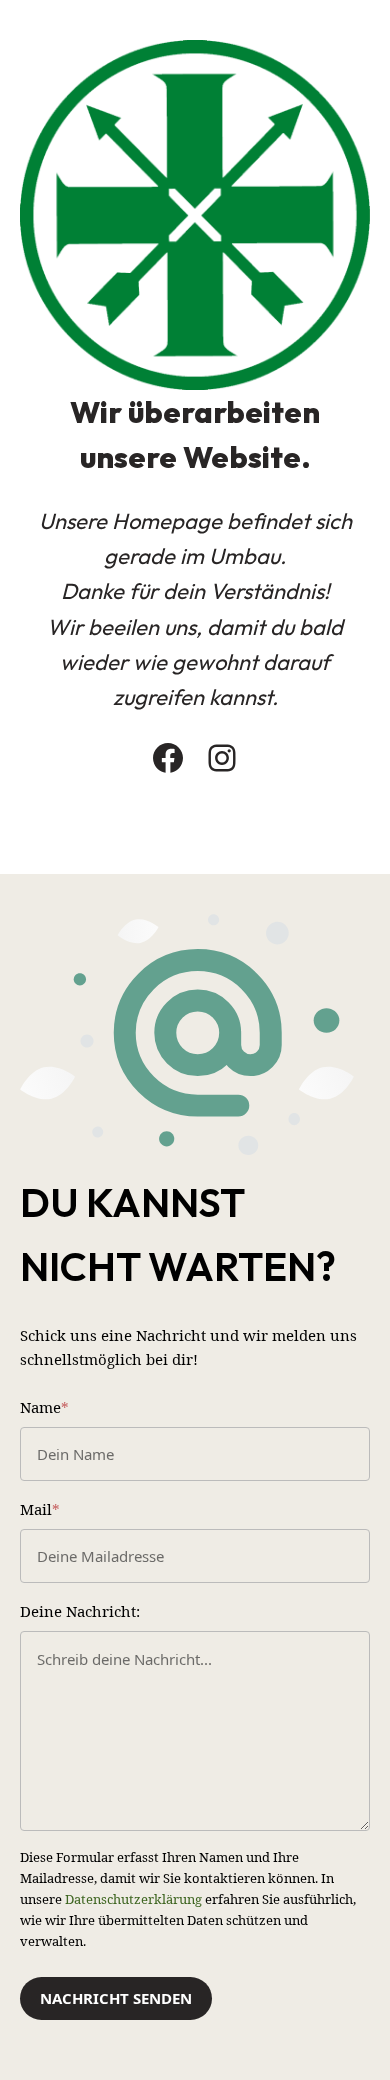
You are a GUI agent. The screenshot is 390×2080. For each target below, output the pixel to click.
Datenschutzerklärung (133, 1899)
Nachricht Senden (116, 1998)
